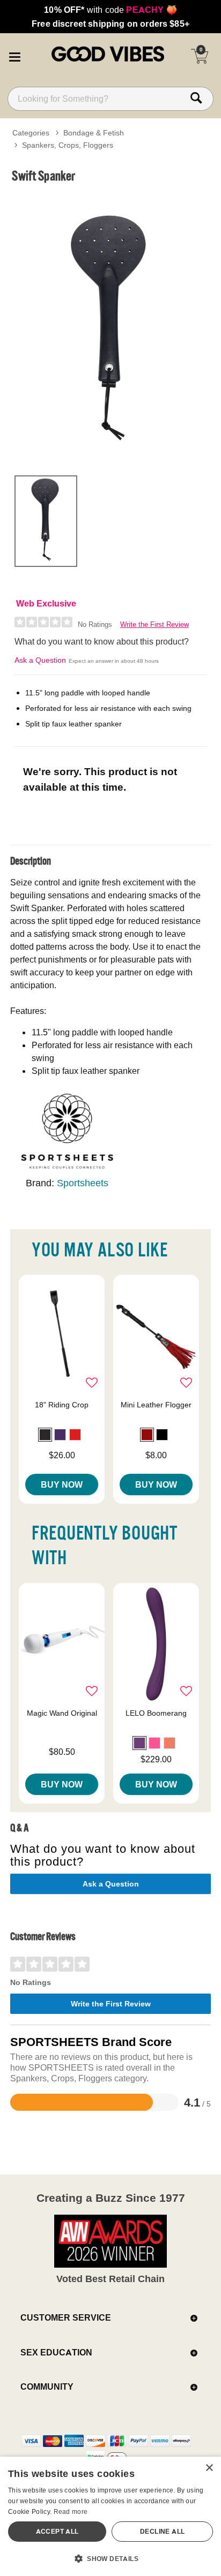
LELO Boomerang (156, 1713)
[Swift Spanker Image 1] (110, 328)
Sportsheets (83, 1183)
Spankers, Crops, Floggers (68, 145)
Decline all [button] (162, 2531)
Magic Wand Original (62, 1713)
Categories (31, 133)
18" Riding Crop (62, 1405)
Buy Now (62, 1484)
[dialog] (110, 2516)
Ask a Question (40, 660)
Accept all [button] (57, 2531)
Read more (71, 2511)
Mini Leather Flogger (156, 1405)
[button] (14, 55)
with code (110, 10)
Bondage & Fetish (94, 133)
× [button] (209, 2468)
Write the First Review (154, 624)
